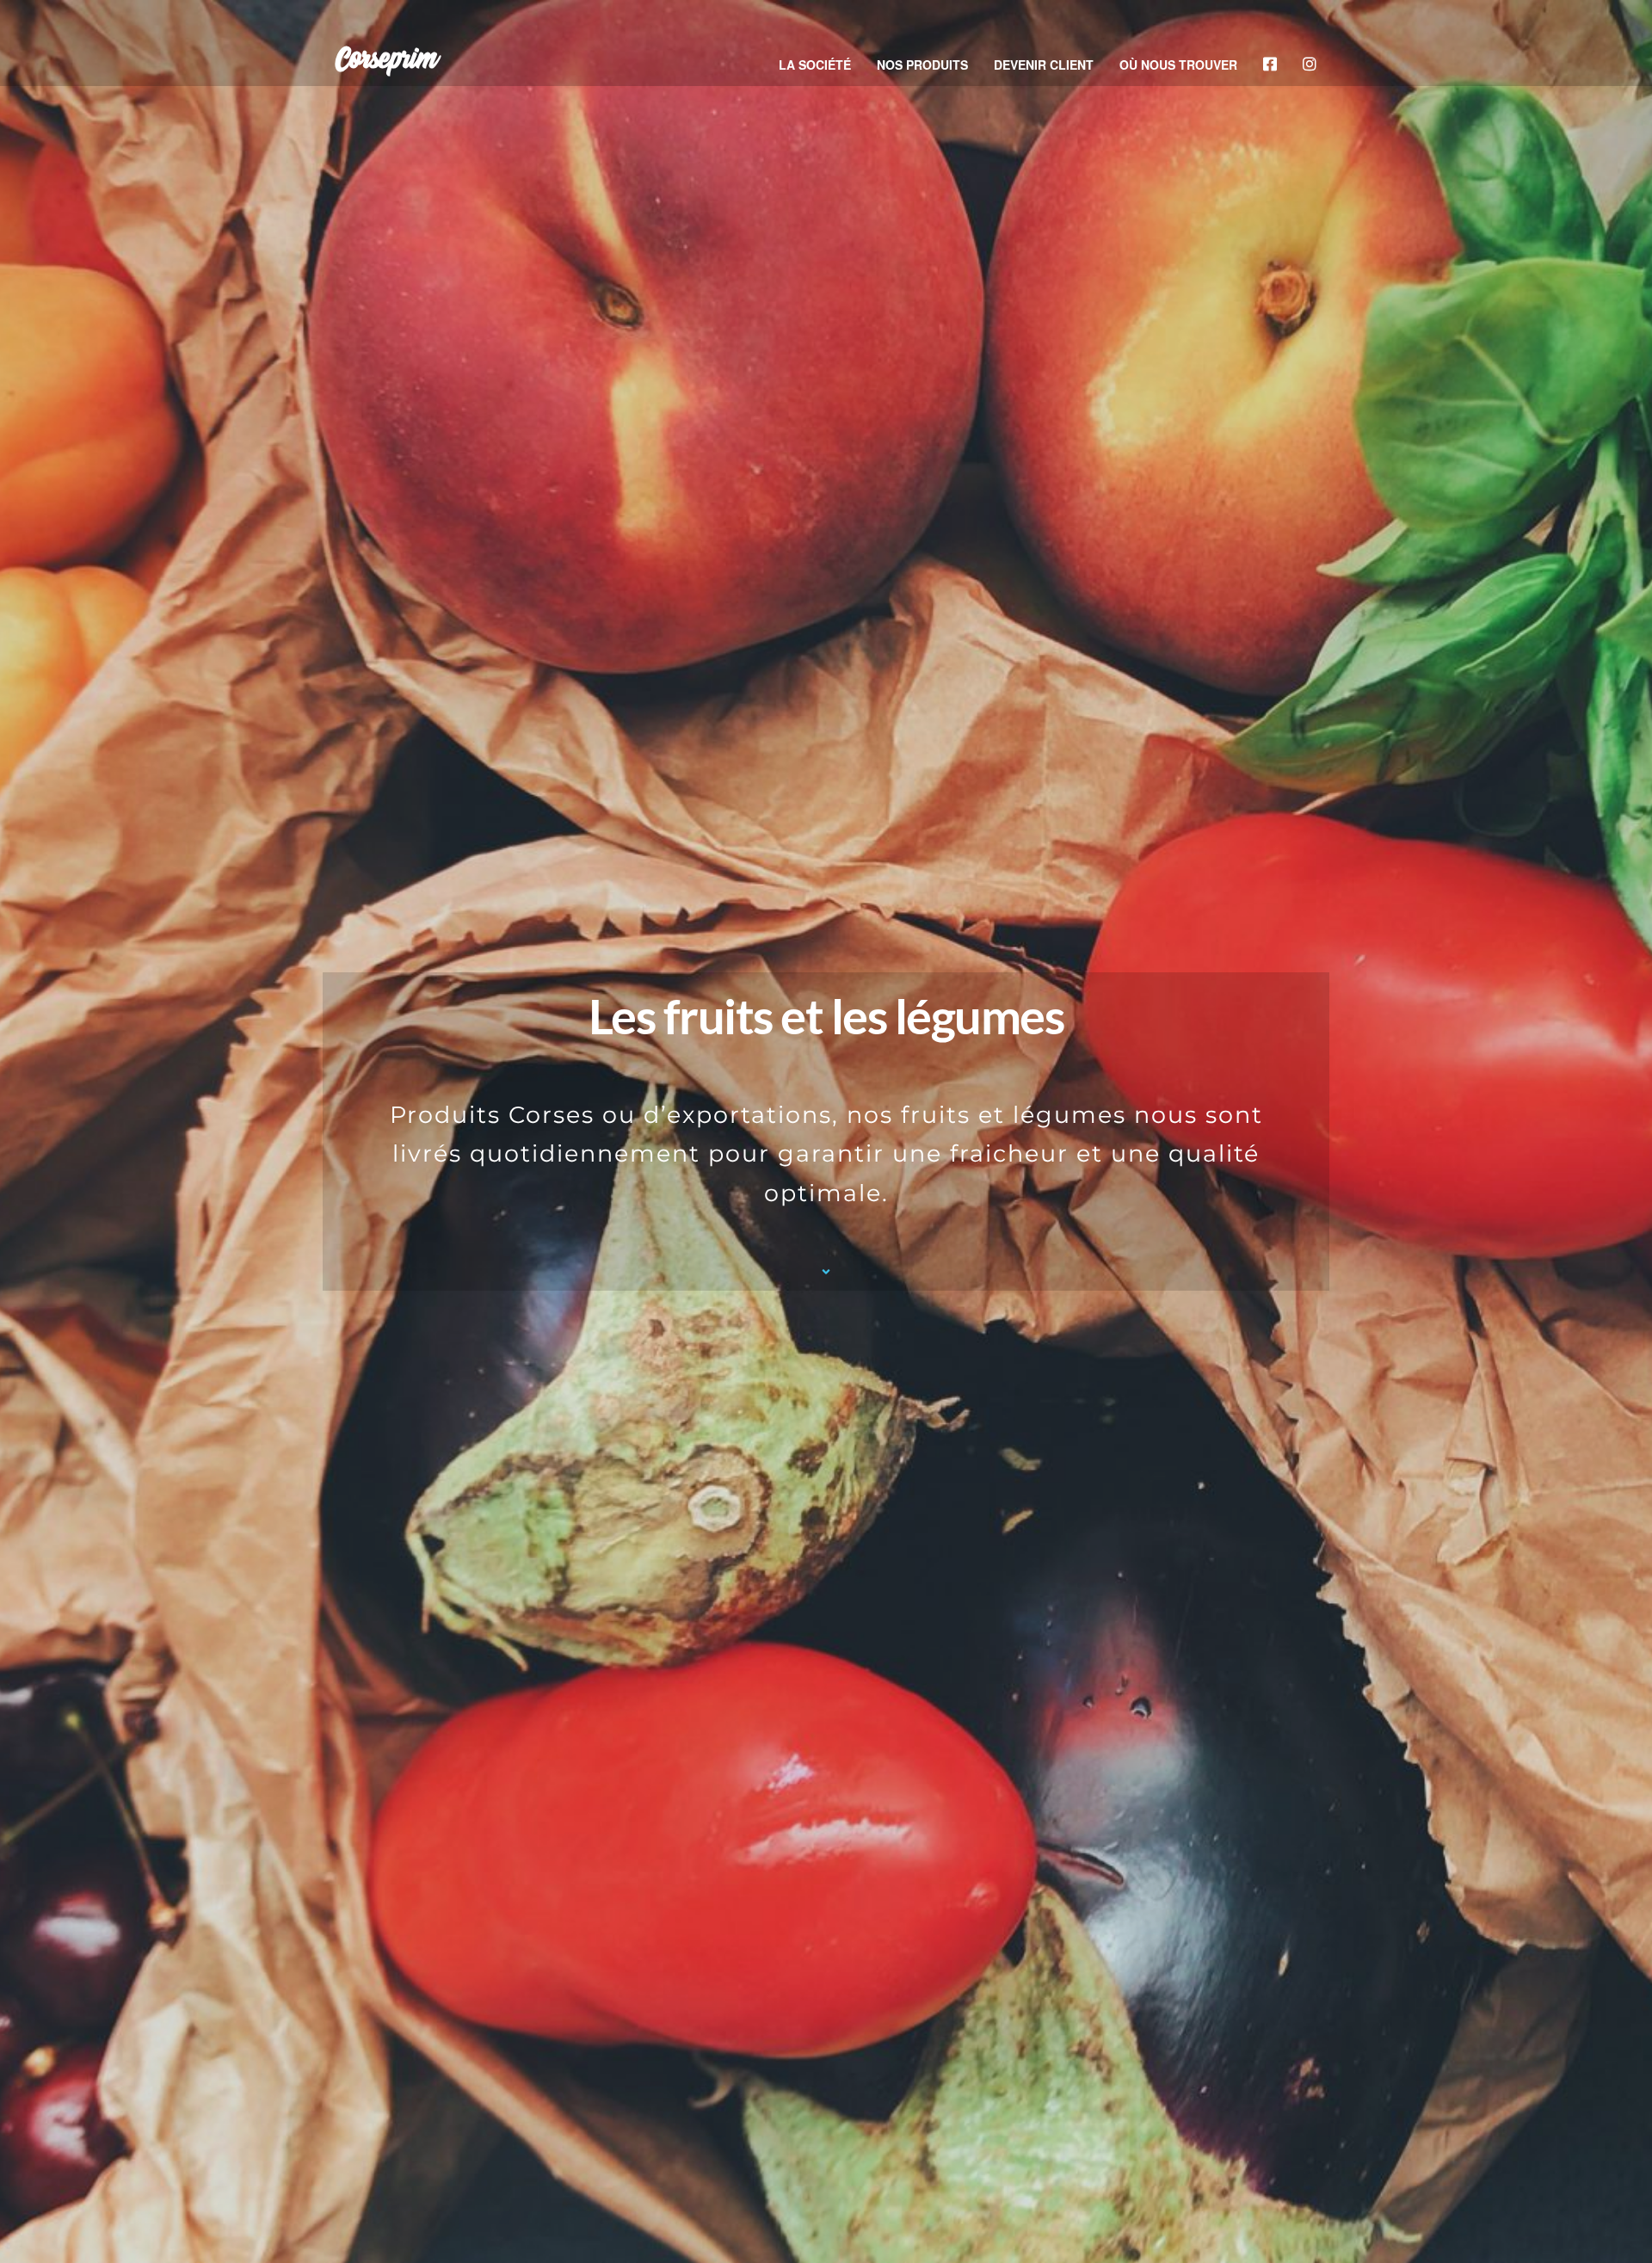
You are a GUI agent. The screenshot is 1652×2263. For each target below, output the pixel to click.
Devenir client (1044, 65)
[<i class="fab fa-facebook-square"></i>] (1270, 65)
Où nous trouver (1178, 65)
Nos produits (922, 65)
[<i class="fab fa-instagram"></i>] (1310, 65)
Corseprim (385, 60)
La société (815, 65)
